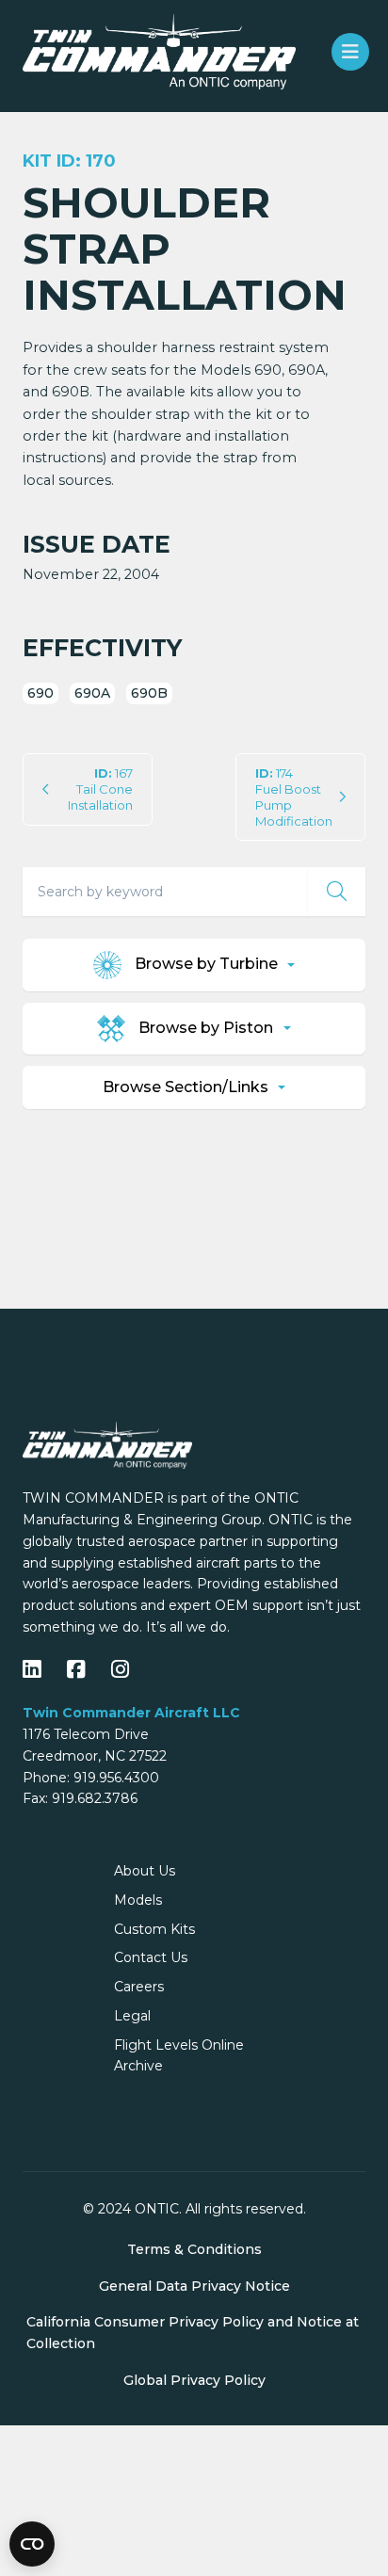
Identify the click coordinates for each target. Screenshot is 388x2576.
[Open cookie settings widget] (32, 2544)
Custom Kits (154, 1929)
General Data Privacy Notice (194, 2286)
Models (138, 1900)
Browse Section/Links (187, 1087)
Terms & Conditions (194, 2249)
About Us (145, 1871)
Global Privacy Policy (194, 2380)
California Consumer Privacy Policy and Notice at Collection (193, 2333)
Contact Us (151, 1957)
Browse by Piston (206, 1027)
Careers (139, 1987)
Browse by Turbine (206, 964)
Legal (132, 2016)
